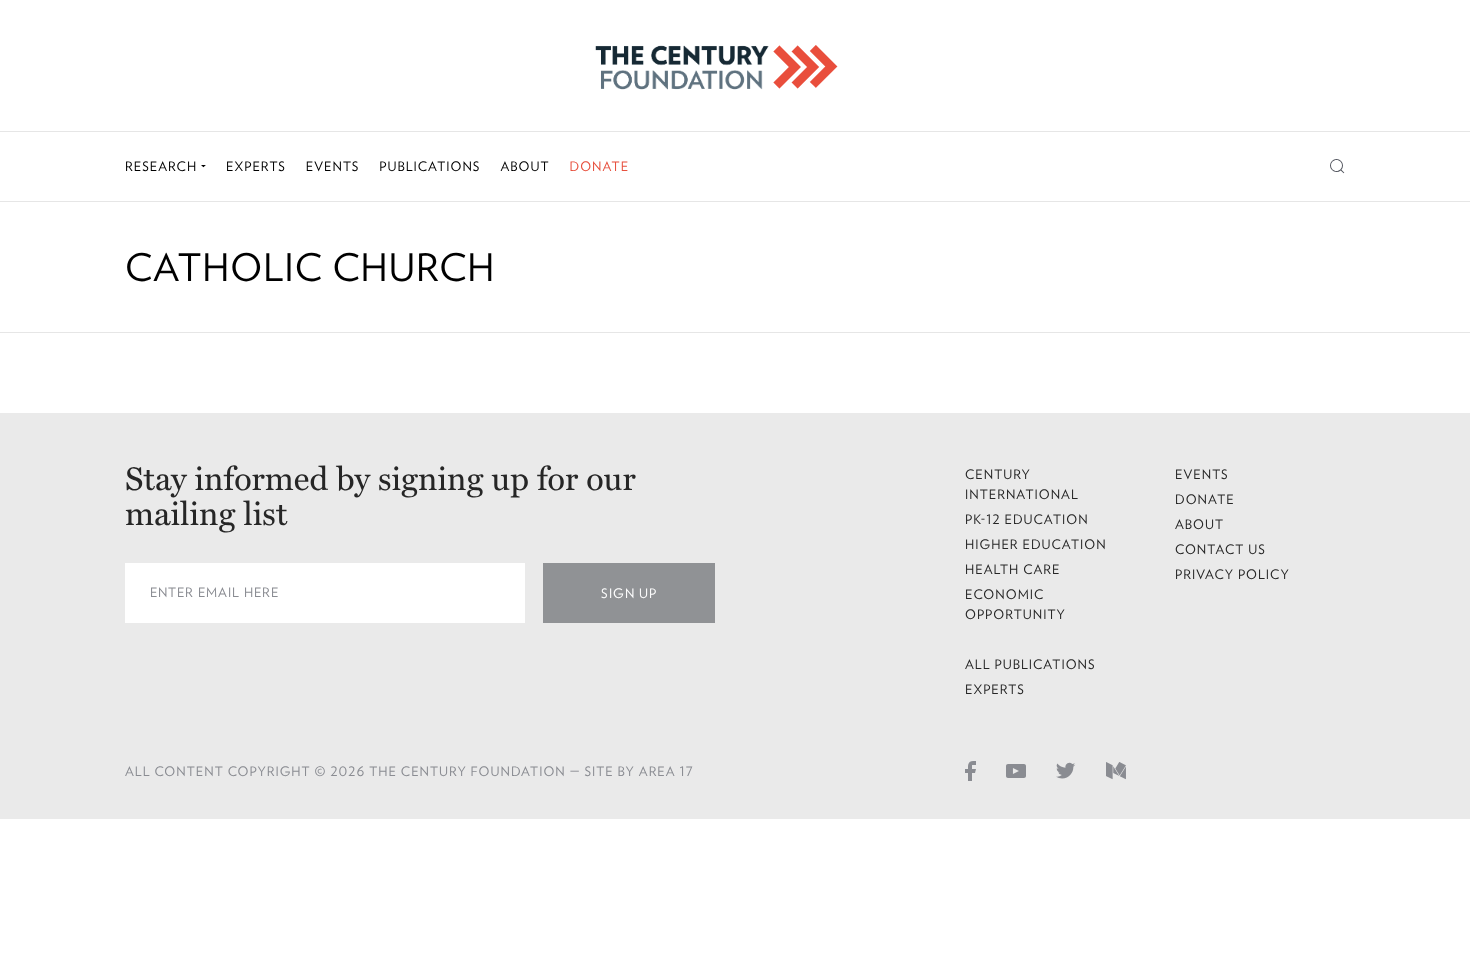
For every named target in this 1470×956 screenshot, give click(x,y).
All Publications (1030, 664)
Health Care (1013, 569)
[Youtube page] (1016, 770)
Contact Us (1220, 549)
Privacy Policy (1232, 574)
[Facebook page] (970, 770)
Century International (1022, 484)
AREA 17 (666, 771)
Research (163, 166)
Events (333, 166)
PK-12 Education (1027, 519)
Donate (599, 166)
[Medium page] (1116, 770)
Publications (429, 166)
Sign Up (629, 593)
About (524, 166)
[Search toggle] (1337, 166)
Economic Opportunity (1015, 604)
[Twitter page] (1066, 770)
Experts (256, 166)
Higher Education (1036, 544)
